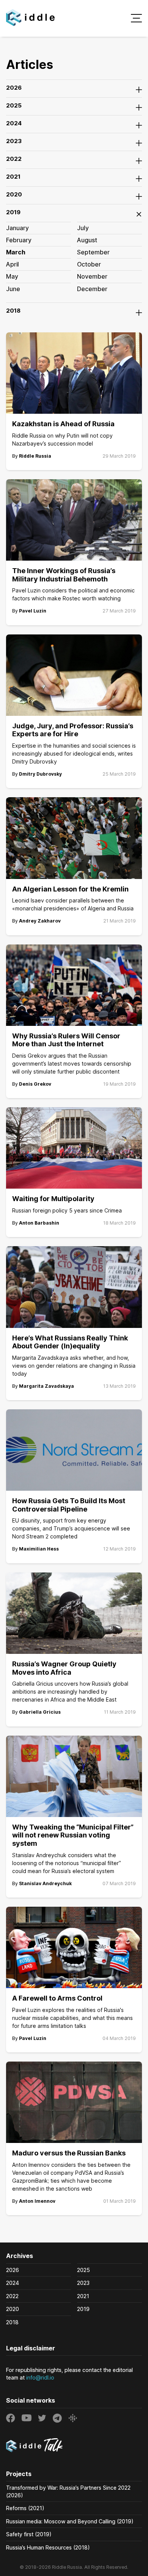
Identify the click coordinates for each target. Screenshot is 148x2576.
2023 (83, 2283)
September (93, 252)
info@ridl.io (40, 2377)
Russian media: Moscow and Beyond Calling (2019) (70, 2521)
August (87, 240)
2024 (13, 2283)
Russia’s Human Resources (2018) (48, 2547)
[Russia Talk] (74, 2446)
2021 (83, 2296)
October (89, 264)
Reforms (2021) (25, 2508)
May (12, 276)
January (17, 228)
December (92, 289)
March (16, 252)
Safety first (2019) (29, 2534)
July (83, 228)
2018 (12, 2322)
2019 (83, 2309)
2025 (83, 2270)
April (13, 264)
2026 (13, 2270)
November (92, 276)
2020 (13, 2309)
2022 (12, 2296)
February (19, 240)
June (13, 289)
